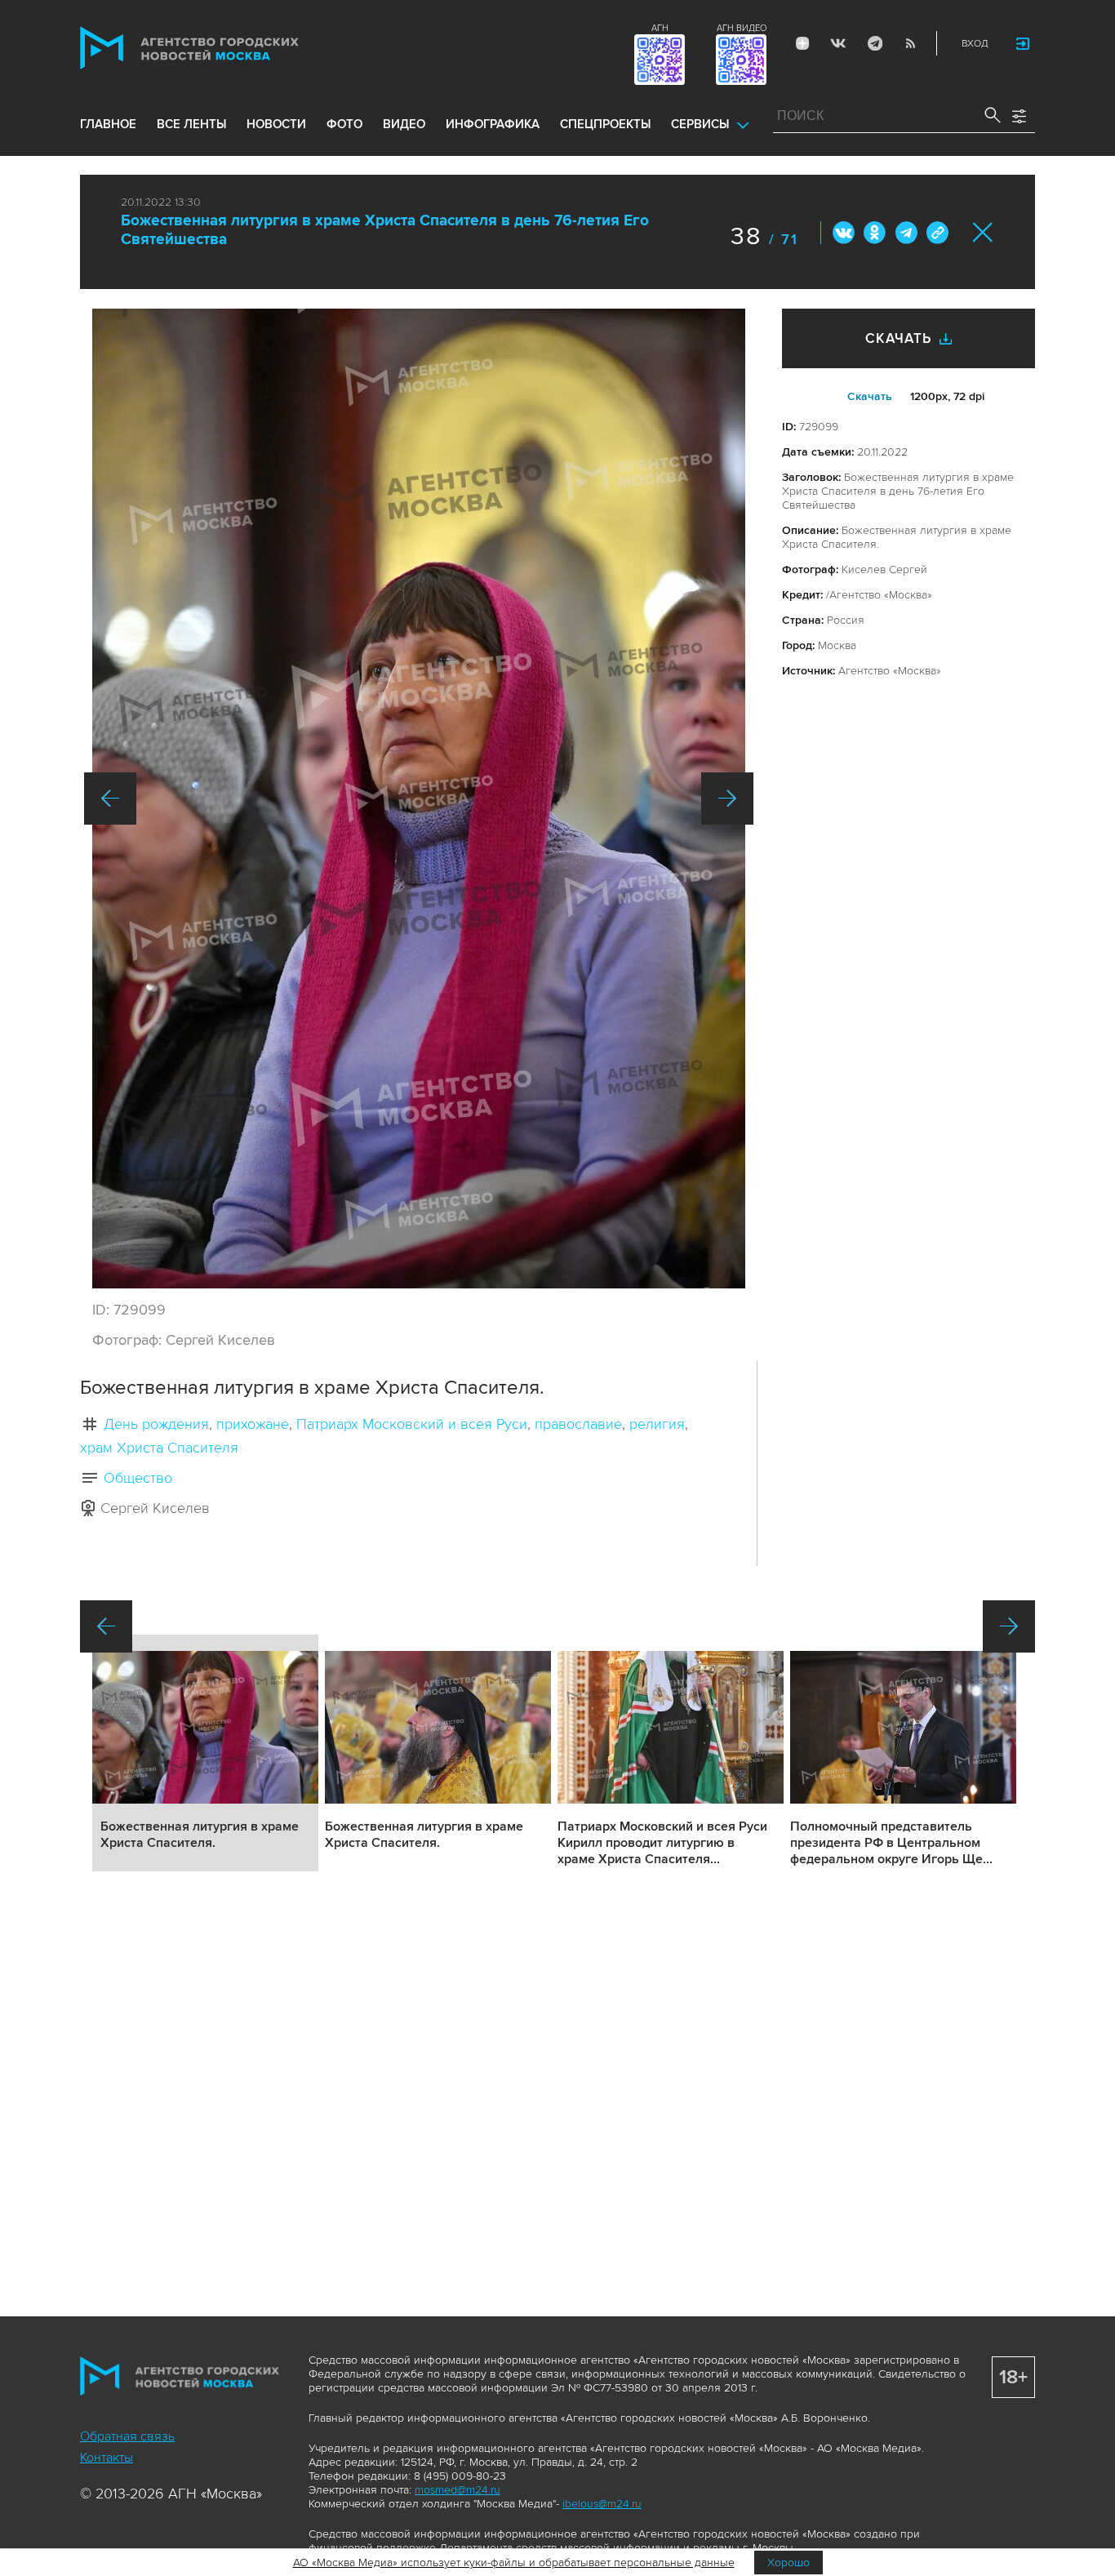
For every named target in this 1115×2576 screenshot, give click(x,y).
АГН (660, 28)
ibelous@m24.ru (602, 2504)
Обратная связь (127, 2436)
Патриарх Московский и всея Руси (412, 1424)
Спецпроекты (605, 124)
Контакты (107, 2458)
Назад (110, 799)
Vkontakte (838, 43)
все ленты (191, 124)
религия (657, 1424)
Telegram (874, 43)
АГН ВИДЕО (742, 28)
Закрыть (983, 232)
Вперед (727, 799)
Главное (108, 124)
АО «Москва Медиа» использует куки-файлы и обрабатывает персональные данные (514, 2563)
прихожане (253, 1424)
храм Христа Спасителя (159, 1448)
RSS (910, 43)
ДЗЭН (802, 43)
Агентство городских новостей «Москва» (220, 48)
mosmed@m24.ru (458, 2490)
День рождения (156, 1424)
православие (578, 1424)
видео (404, 124)
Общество (138, 1478)
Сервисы (700, 124)
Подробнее (205, 1753)
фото (344, 124)
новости (276, 124)
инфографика (493, 124)
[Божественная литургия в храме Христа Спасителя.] (419, 799)
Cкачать (870, 396)
